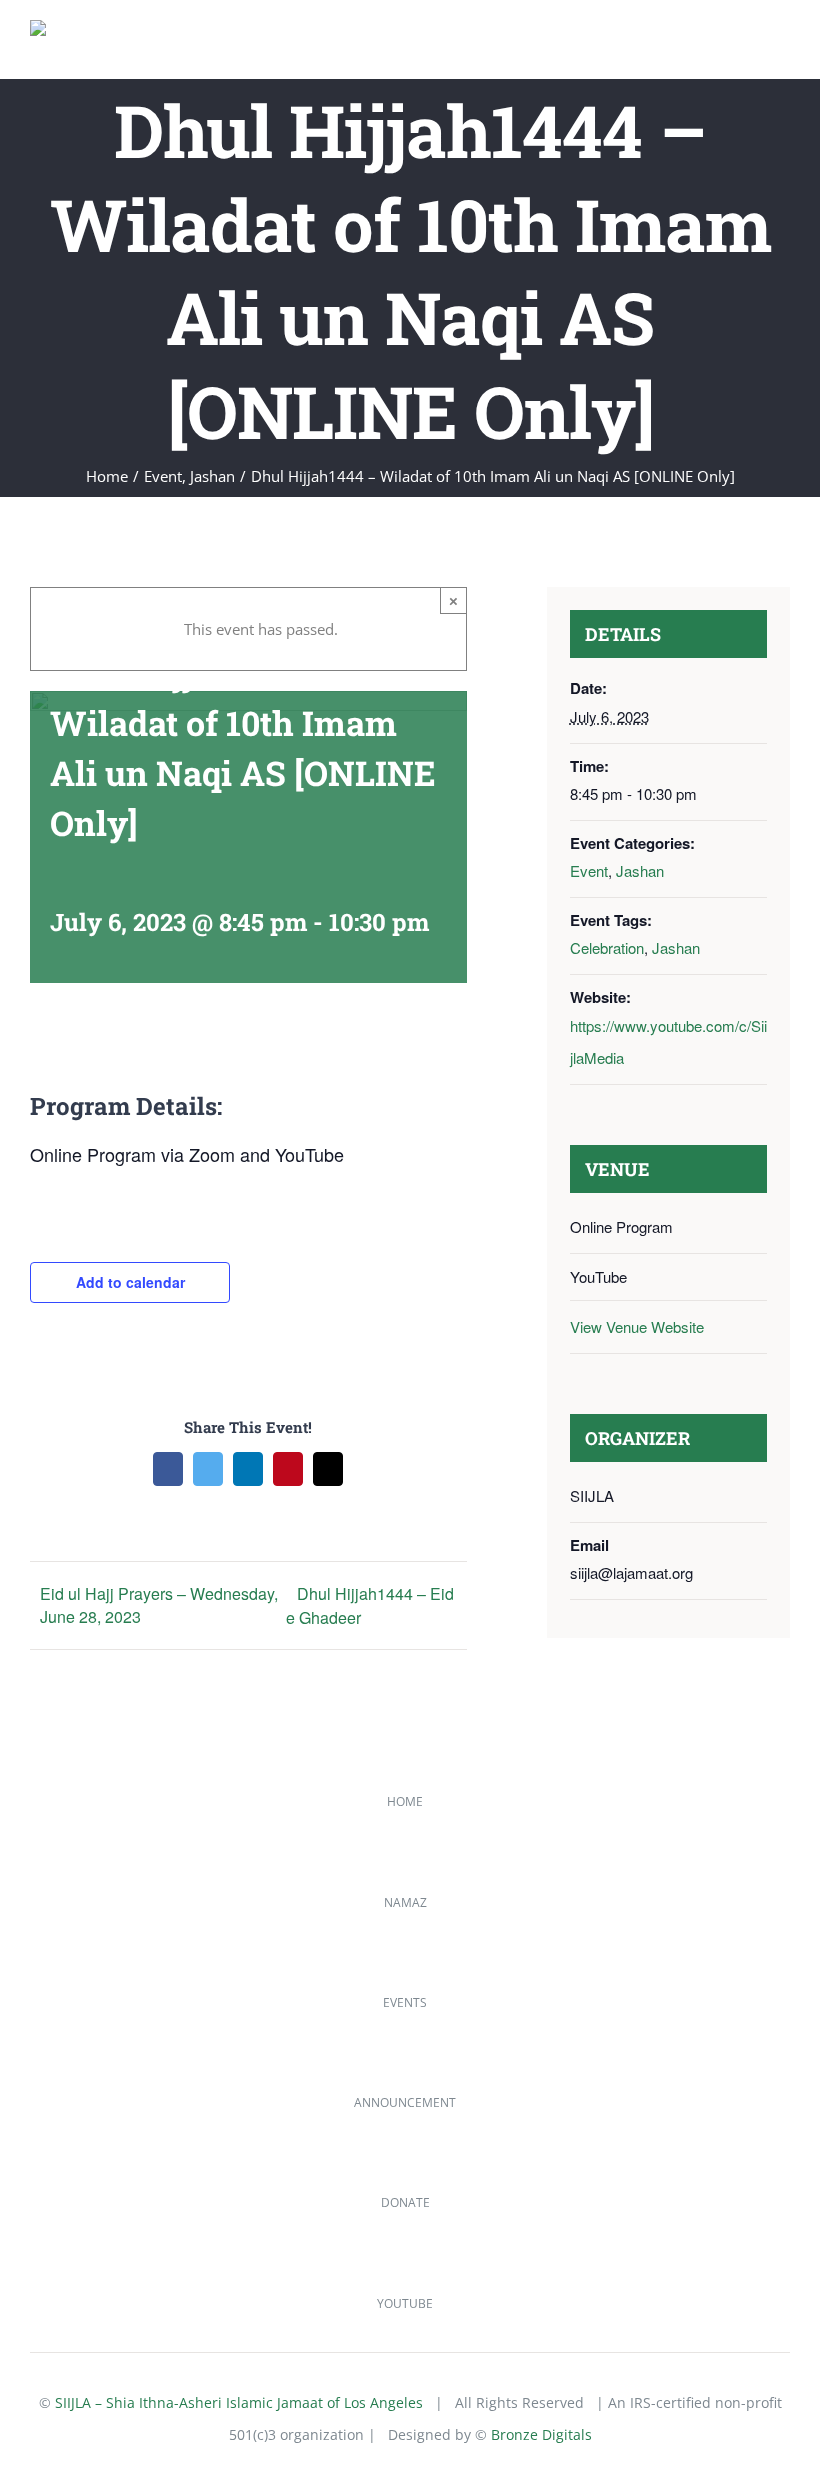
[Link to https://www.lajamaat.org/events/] (51, 1974)
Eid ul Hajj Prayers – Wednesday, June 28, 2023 (159, 1605)
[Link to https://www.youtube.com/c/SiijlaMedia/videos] (51, 2274)
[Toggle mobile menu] (782, 48)
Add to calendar (130, 1282)
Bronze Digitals (541, 2434)
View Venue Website (637, 1326)
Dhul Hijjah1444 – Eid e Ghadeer (370, 1605)
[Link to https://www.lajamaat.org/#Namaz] (51, 1873)
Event (589, 870)
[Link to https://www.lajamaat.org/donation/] (51, 2174)
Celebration (607, 947)
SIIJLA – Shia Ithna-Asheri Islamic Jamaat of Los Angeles (239, 2402)
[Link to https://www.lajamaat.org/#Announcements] (51, 2074)
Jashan (640, 870)
